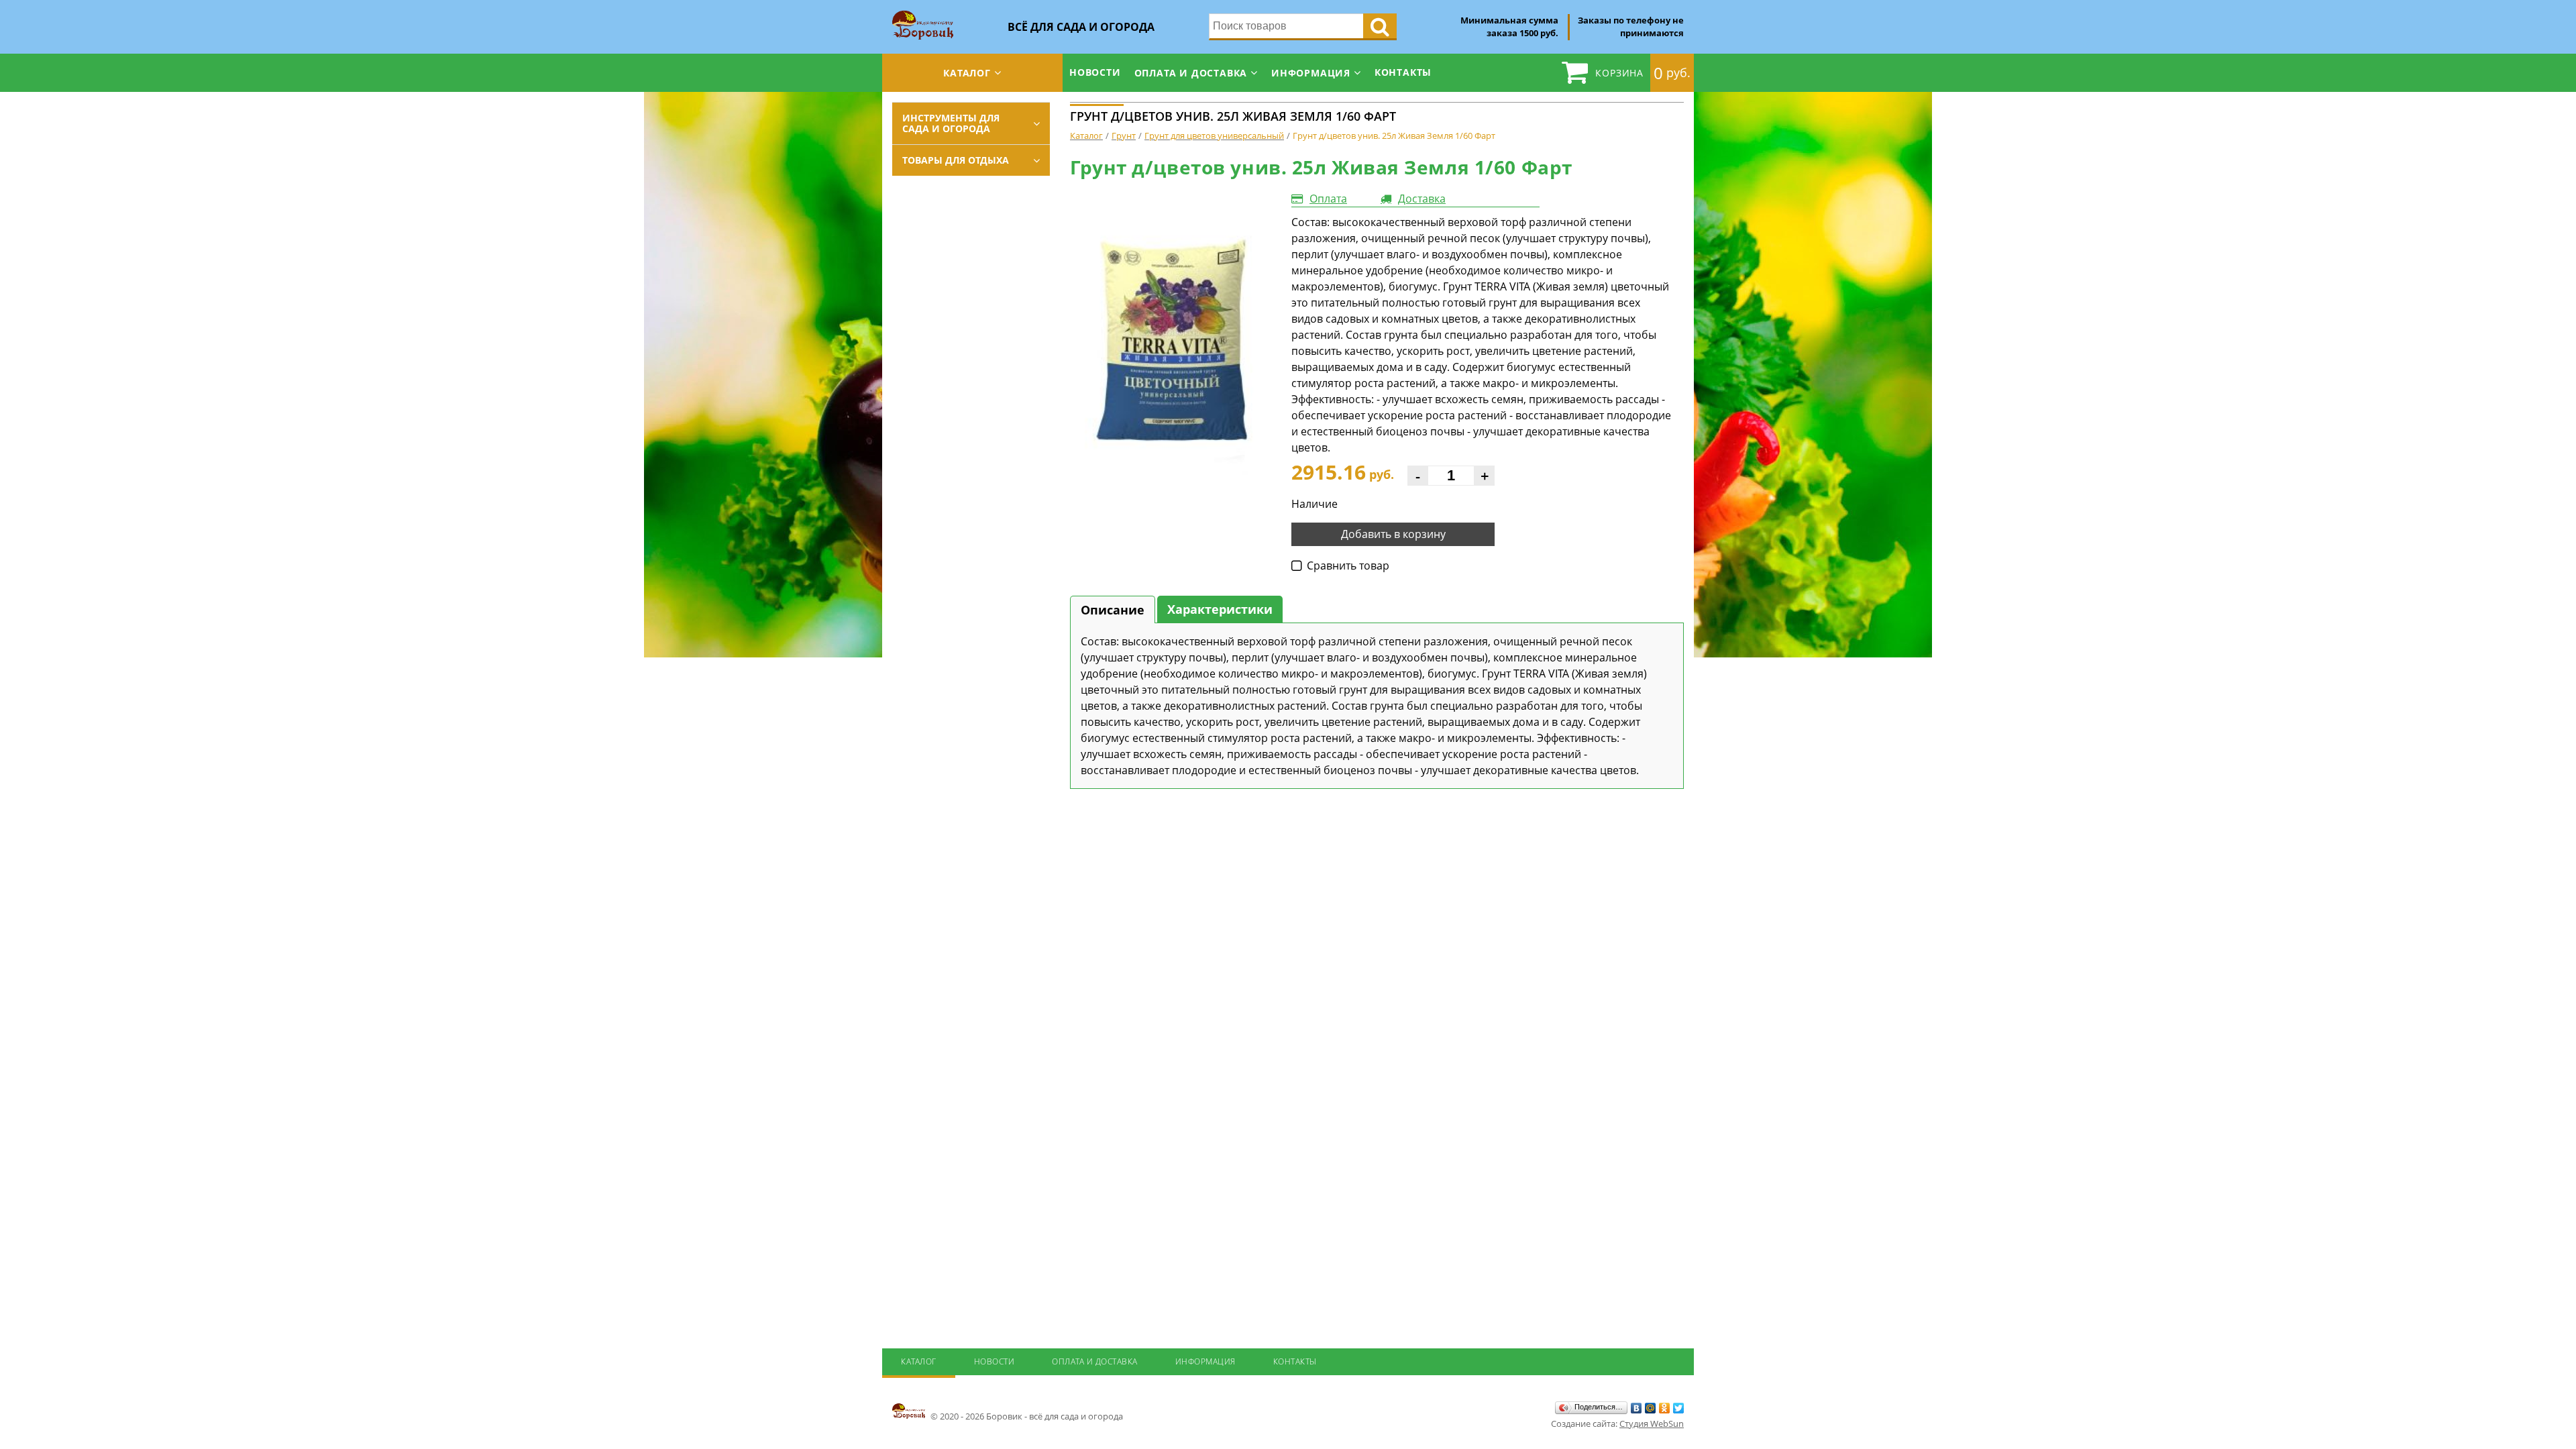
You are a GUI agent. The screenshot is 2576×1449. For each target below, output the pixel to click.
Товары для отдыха (956, 160)
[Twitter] (1679, 1408)
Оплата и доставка (1191, 73)
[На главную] (923, 15)
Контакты (1403, 72)
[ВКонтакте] (1636, 1408)
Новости (1095, 72)
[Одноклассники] (1665, 1408)
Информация (1311, 73)
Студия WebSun (1652, 1424)
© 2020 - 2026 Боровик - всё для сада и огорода (1026, 1416)
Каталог (967, 73)
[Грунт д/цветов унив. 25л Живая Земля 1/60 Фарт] (1171, 333)
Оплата (1328, 199)
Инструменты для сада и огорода (951, 123)
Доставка (1422, 199)
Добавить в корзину (1393, 534)
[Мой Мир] (1651, 1408)
